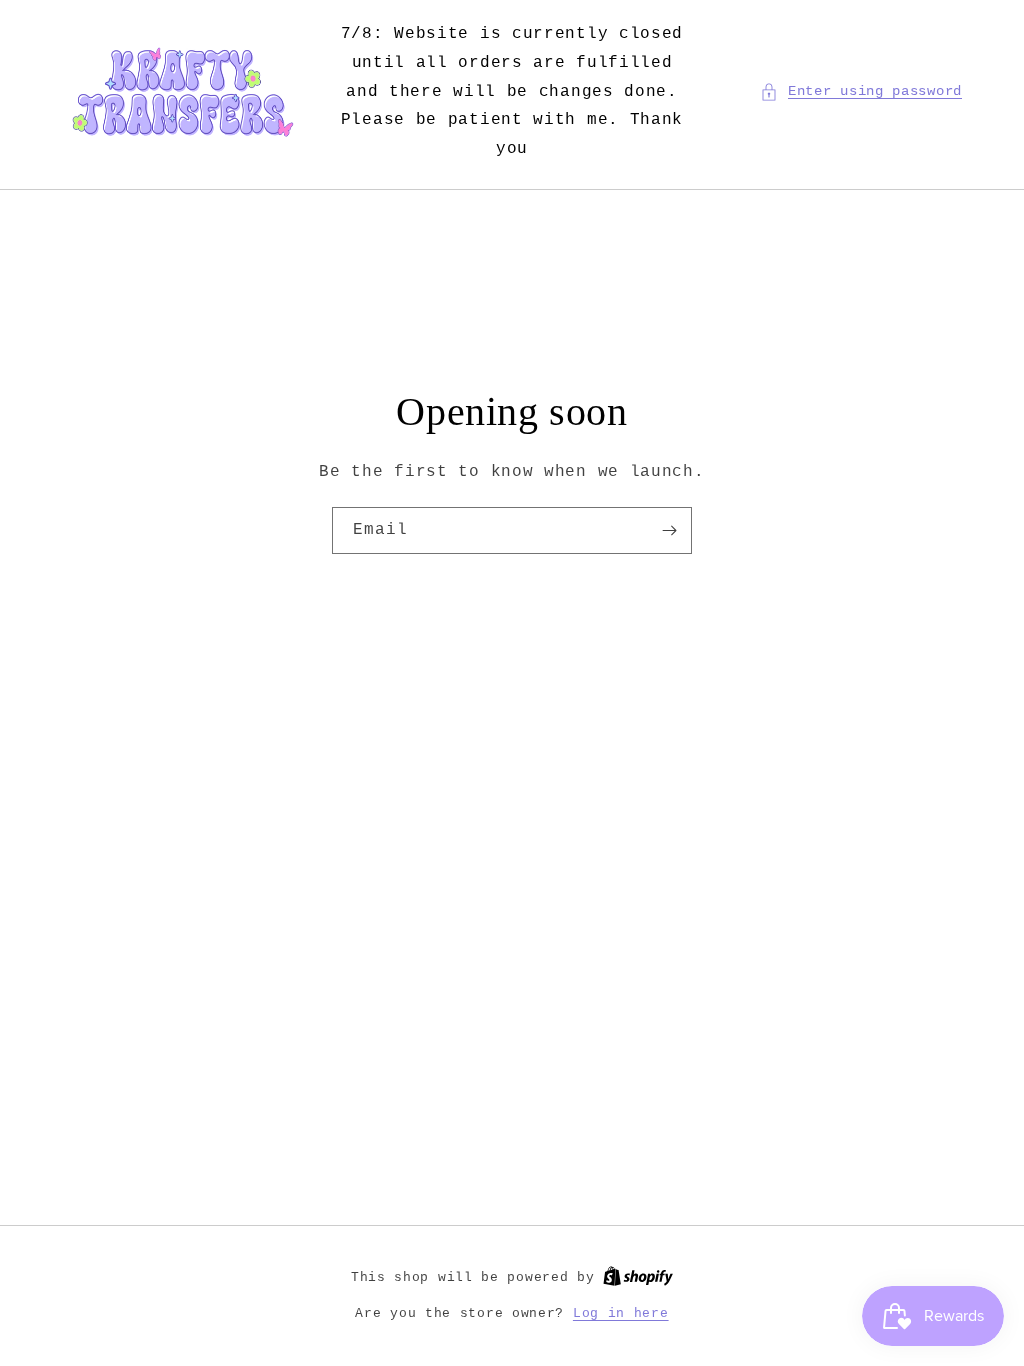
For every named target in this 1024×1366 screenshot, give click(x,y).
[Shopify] (638, 1277)
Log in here (621, 1313)
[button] (861, 91)
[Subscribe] (669, 530)
